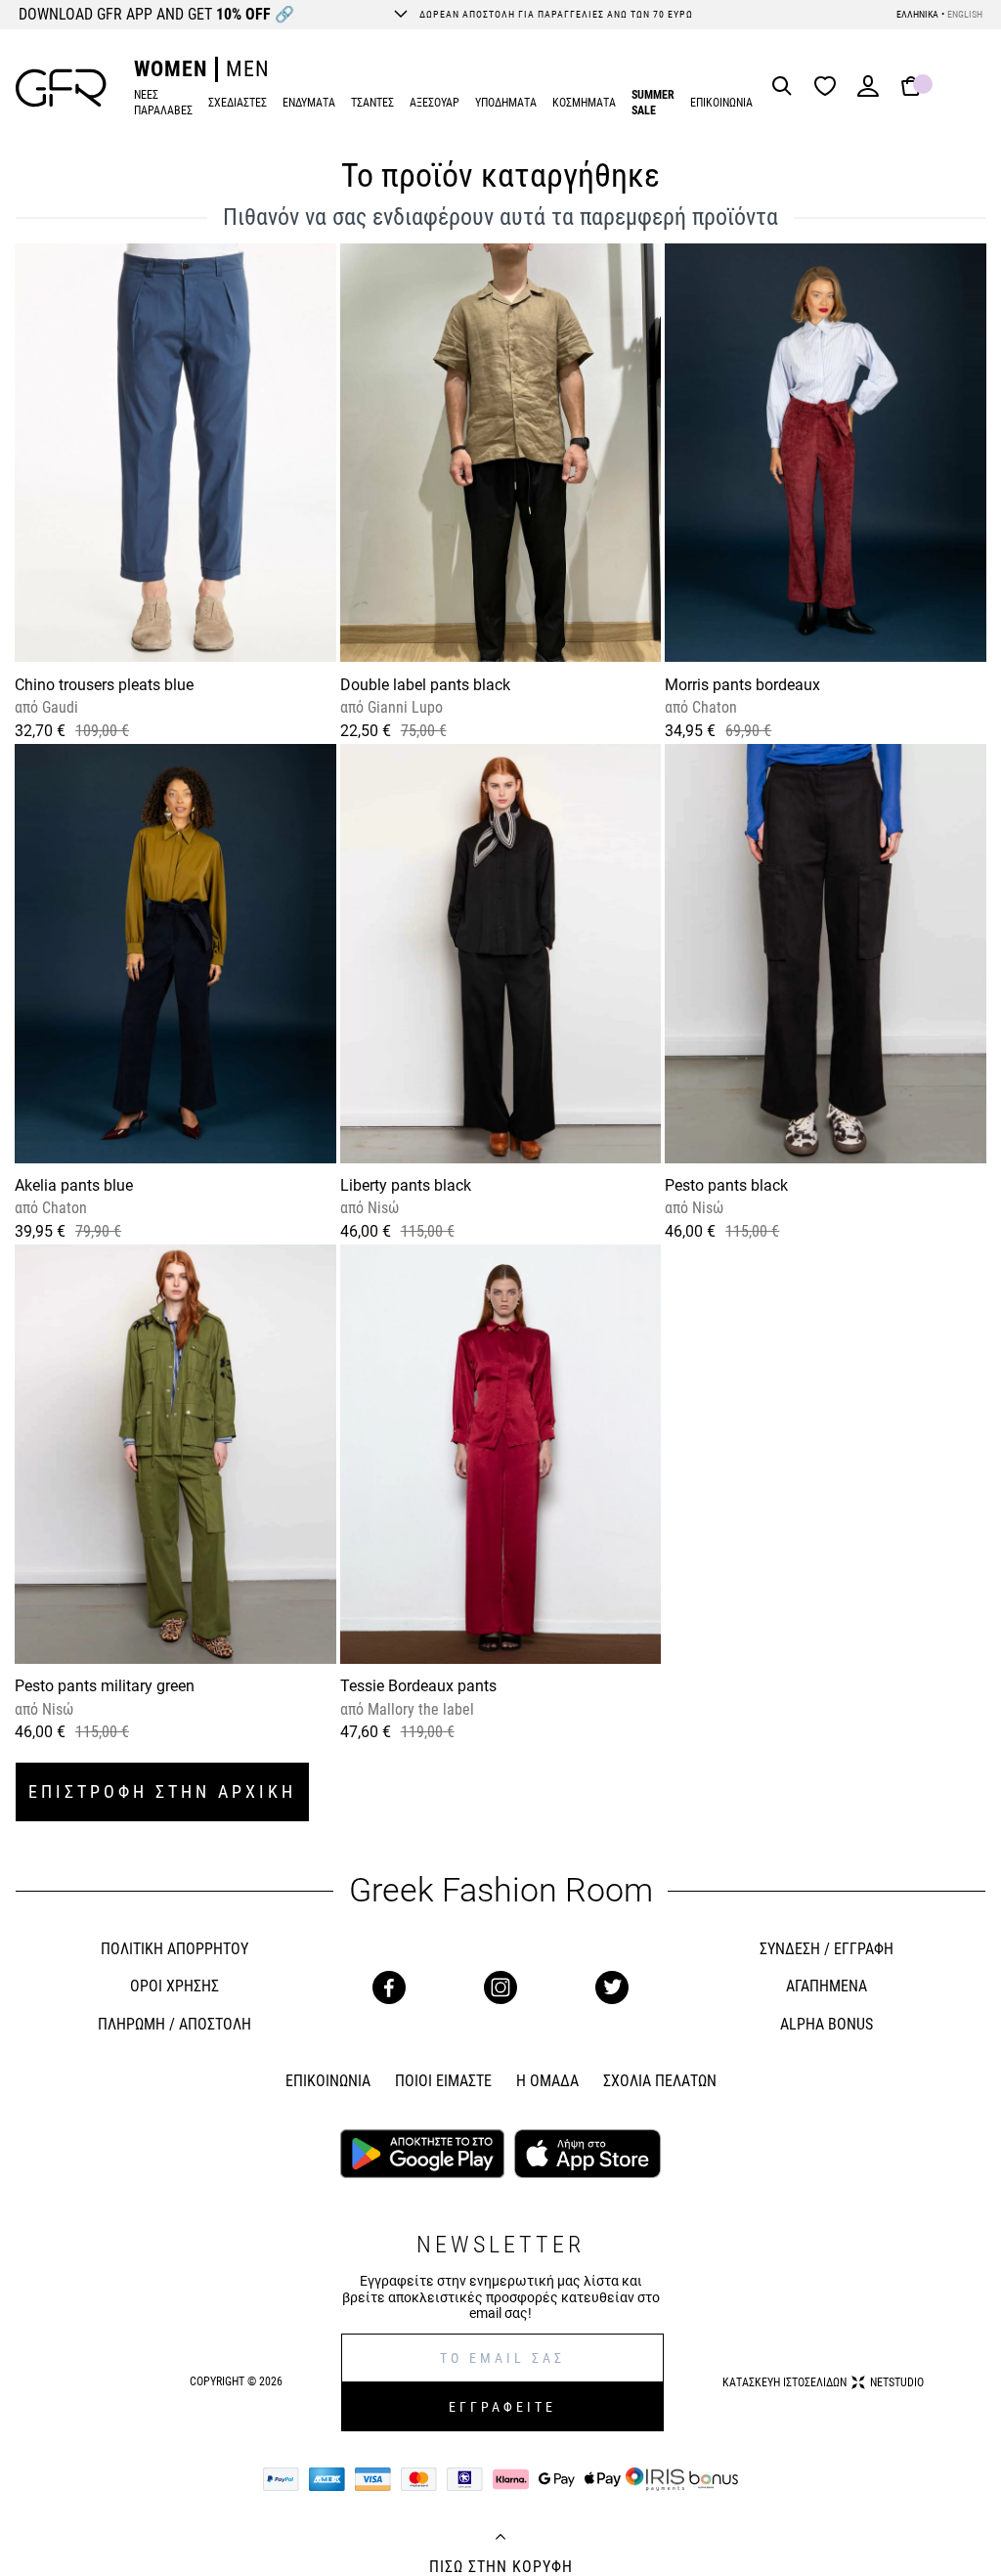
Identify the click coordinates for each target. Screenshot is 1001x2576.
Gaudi (58, 707)
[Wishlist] (830, 87)
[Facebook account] (389, 1987)
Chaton (713, 707)
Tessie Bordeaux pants (418, 1686)
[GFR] (61, 88)
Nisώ (381, 1208)
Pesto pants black (726, 1185)
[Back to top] (500, 2539)
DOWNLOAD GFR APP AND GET (156, 14)
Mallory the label (419, 1709)
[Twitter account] (612, 1987)
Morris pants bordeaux (742, 685)
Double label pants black (425, 685)
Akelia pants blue (74, 1185)
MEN (248, 69)
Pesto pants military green (105, 1686)
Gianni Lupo (403, 707)
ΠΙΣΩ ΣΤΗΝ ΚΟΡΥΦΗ (501, 2567)
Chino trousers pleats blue (104, 685)
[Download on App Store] (587, 2156)
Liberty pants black (406, 1185)
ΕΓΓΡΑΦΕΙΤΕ (502, 2407)
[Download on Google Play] (422, 2156)
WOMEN (171, 69)
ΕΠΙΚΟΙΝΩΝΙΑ (721, 103)
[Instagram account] (500, 1987)
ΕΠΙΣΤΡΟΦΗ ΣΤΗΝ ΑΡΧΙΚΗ (162, 1791)
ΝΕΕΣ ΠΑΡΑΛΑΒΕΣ (163, 103)
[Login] (868, 92)
